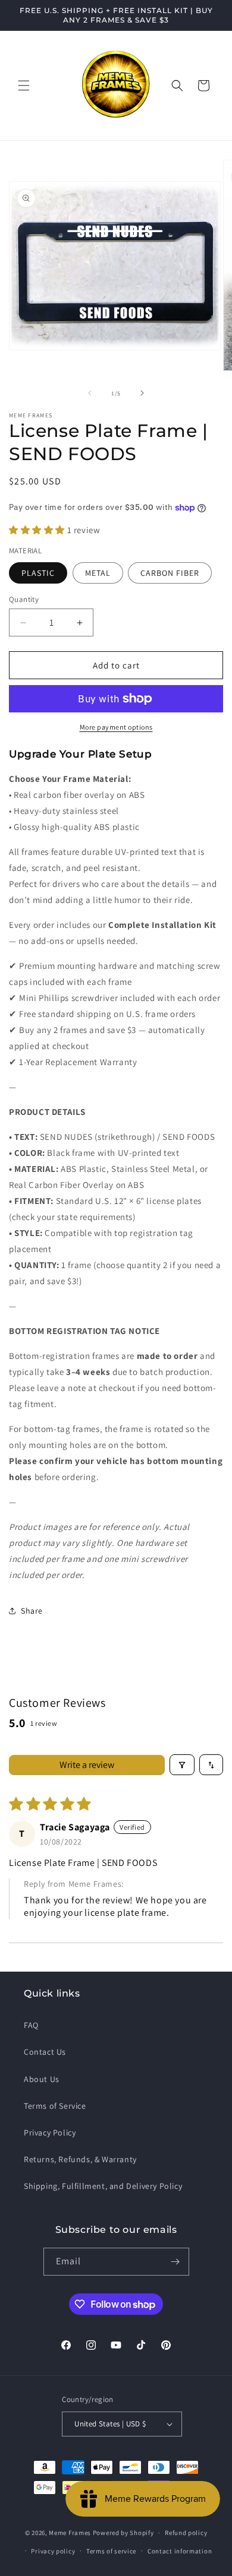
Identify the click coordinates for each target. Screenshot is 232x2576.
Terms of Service (55, 2106)
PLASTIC (38, 573)
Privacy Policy (50, 2133)
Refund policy (186, 2533)
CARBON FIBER (170, 573)
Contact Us (45, 2052)
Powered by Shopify (123, 2533)
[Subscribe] (175, 2262)
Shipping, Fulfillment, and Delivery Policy (103, 2186)
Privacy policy (53, 2551)
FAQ (31, 2025)
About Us (42, 2079)
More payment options (116, 727)
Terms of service (111, 2551)
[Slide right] (142, 393)
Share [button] (32, 1611)
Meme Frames (70, 2533)
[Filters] (182, 1765)
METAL (98, 573)
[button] (24, 85)
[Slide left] (90, 393)
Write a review (87, 1765)
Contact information (180, 2551)
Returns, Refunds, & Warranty (80, 2159)
